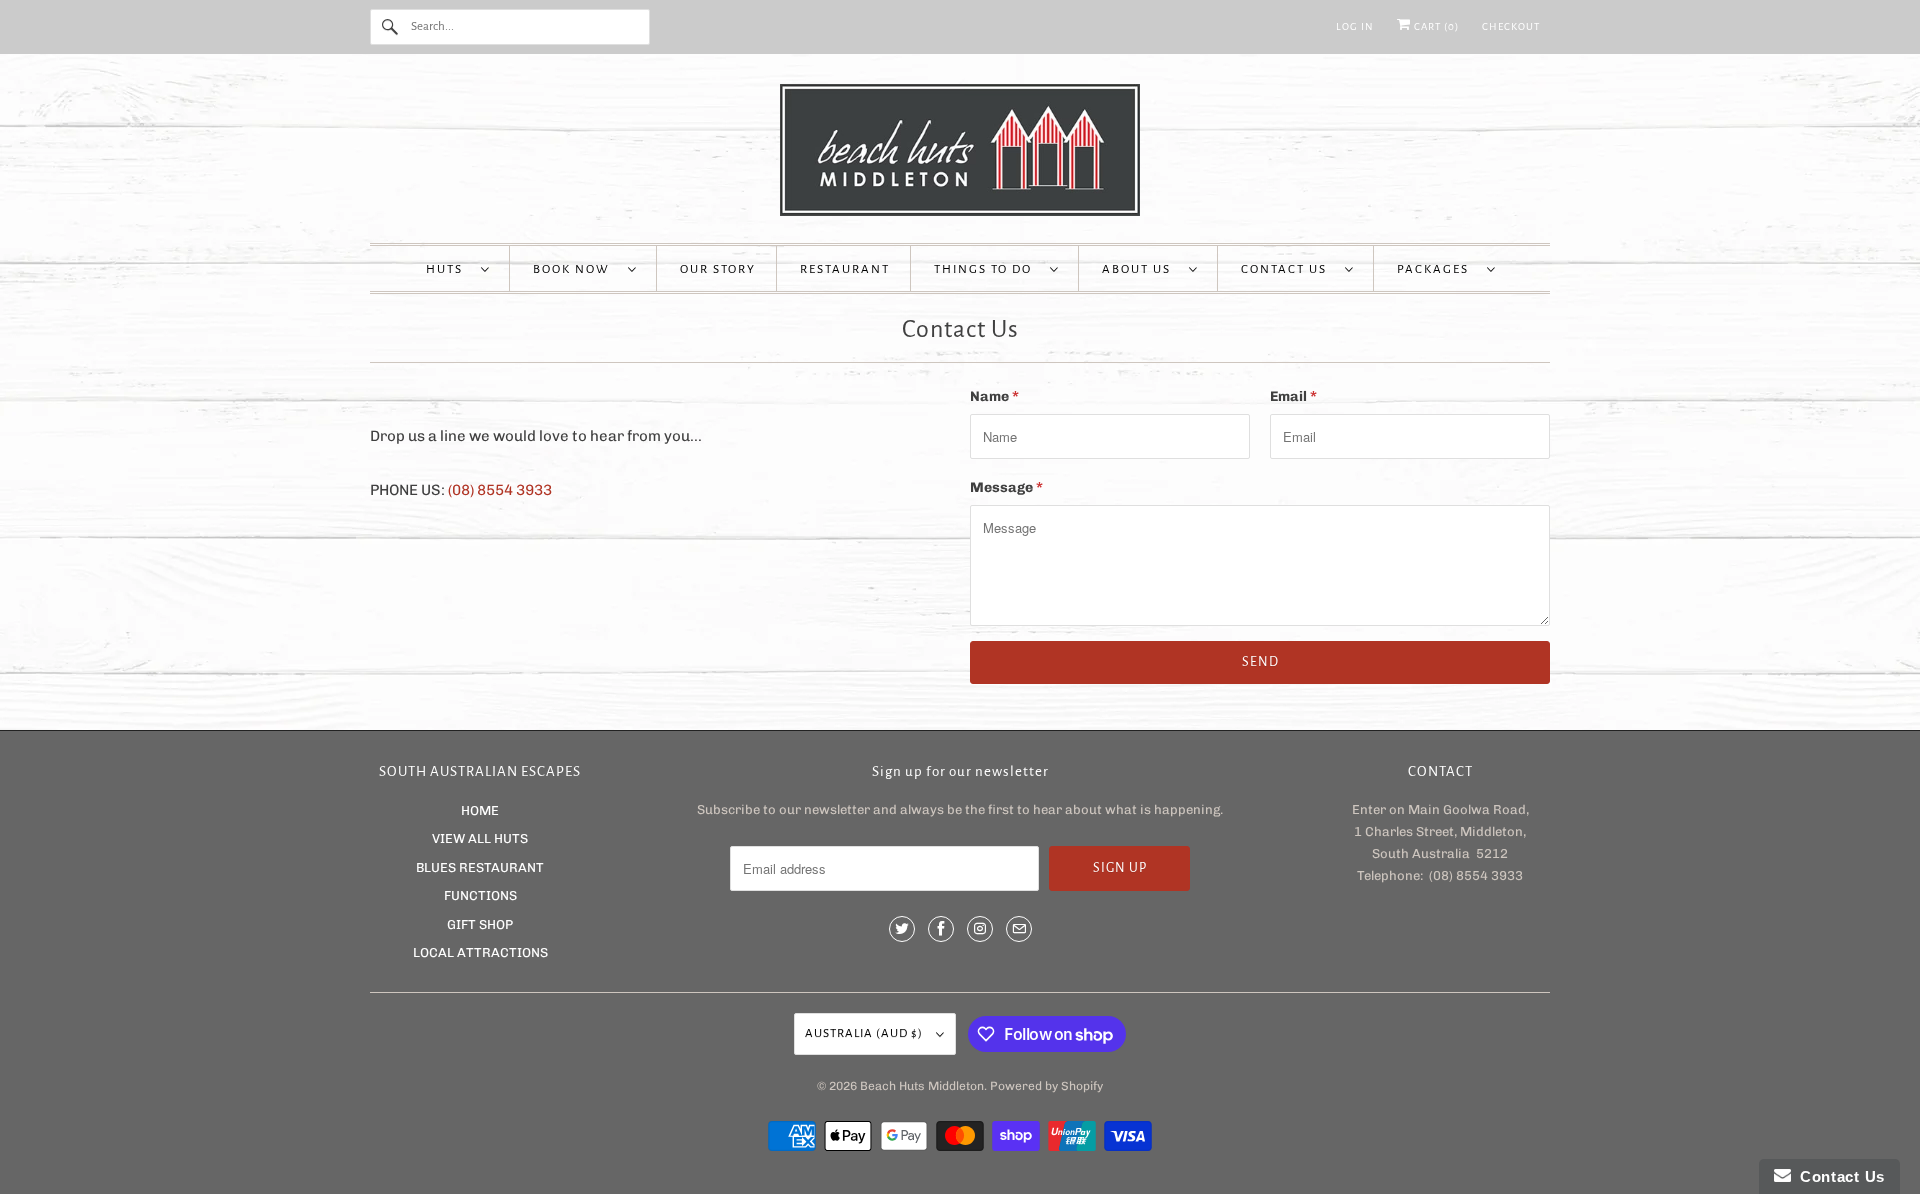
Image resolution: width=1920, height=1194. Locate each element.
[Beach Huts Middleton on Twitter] (902, 929)
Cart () (1435, 26)
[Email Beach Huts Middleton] (1019, 929)
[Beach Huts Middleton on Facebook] (941, 929)
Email (1293, 396)
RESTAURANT (845, 269)
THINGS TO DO (987, 269)
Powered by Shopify (1046, 1086)
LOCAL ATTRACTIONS (480, 952)
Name (994, 396)
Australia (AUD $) (865, 1033)
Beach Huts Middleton (922, 1086)
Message (1006, 487)
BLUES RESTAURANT (480, 867)
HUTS (448, 269)
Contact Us (1288, 269)
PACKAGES (1437, 269)
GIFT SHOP (480, 924)
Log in (1355, 26)
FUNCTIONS (480, 895)
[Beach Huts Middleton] (960, 153)
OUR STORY (718, 269)
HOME (480, 810)
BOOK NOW (575, 269)
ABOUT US (1140, 269)
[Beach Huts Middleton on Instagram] (980, 929)
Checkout (1511, 26)
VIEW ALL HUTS (480, 838)
